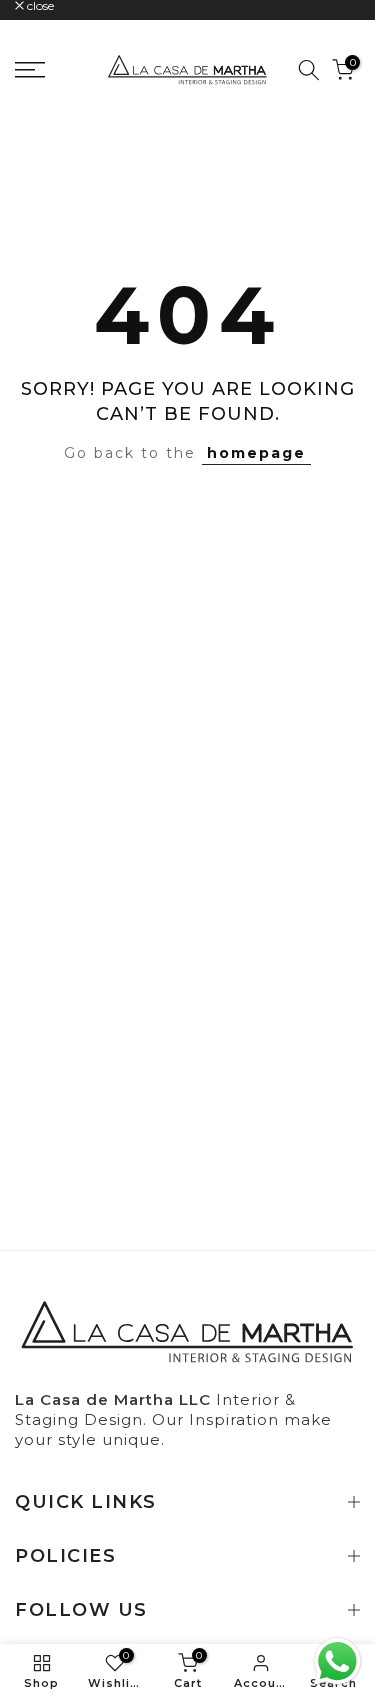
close (39, 6)
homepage (256, 453)
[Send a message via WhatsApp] (337, 1661)
